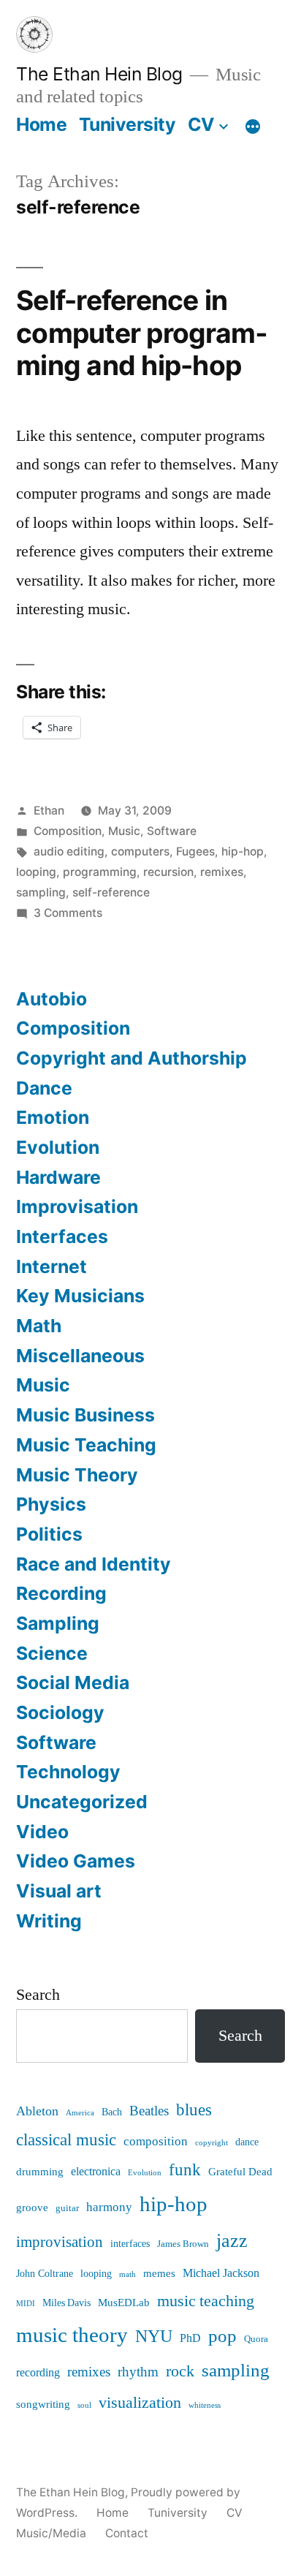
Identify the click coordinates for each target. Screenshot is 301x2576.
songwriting (43, 2405)
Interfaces (62, 1236)
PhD (190, 2338)
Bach (112, 2112)
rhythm (138, 2372)
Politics (49, 1534)
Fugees (195, 851)
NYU (154, 2337)
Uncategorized (82, 1802)
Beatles (149, 2111)
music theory (72, 2335)
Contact (127, 2533)
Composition (68, 831)
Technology (68, 1772)
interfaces (130, 2244)
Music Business (85, 1415)
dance (247, 2142)
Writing (49, 1921)
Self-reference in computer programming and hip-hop (142, 333)
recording (38, 2373)
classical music (66, 2140)
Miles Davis (66, 2303)
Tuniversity (127, 124)
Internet (52, 1266)
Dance (44, 1088)
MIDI (26, 2304)
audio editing (69, 851)
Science (52, 1653)
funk (185, 2170)
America (80, 2113)
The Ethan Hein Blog (99, 74)
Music (124, 831)
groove (32, 2208)
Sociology (60, 1712)
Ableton (37, 2111)
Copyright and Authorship (132, 1058)
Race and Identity (94, 1564)
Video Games (76, 1861)
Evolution (58, 1147)
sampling (41, 892)
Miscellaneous (80, 1356)
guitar (67, 2208)
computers (140, 851)
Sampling (58, 1623)
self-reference (111, 892)
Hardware (58, 1177)
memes (159, 2274)
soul (84, 2405)
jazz (232, 2241)
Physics (51, 1504)
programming (100, 872)
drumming (40, 2172)
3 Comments (68, 913)
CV (201, 124)
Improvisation (77, 1206)
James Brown (183, 2244)
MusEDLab (124, 2303)
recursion (168, 872)
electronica (96, 2172)
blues (194, 2110)
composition (156, 2142)
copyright (212, 2143)
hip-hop (243, 851)
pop (222, 2337)
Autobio (52, 999)
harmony (109, 2207)
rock (180, 2372)
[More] (253, 127)
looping (36, 872)
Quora (256, 2339)
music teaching (206, 2301)
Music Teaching (86, 1445)
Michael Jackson (221, 2273)
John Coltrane (45, 2274)
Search (38, 1995)
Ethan (49, 811)
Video (42, 1832)
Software (172, 831)
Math (39, 1326)
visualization (140, 2403)
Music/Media (51, 2533)
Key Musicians (80, 1296)
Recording (61, 1593)
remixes (222, 872)
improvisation (60, 2242)
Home (41, 124)
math (127, 2274)
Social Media (73, 1682)
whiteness (205, 2405)
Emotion (53, 1117)
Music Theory (77, 1475)
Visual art (59, 1891)
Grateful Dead (240, 2172)
